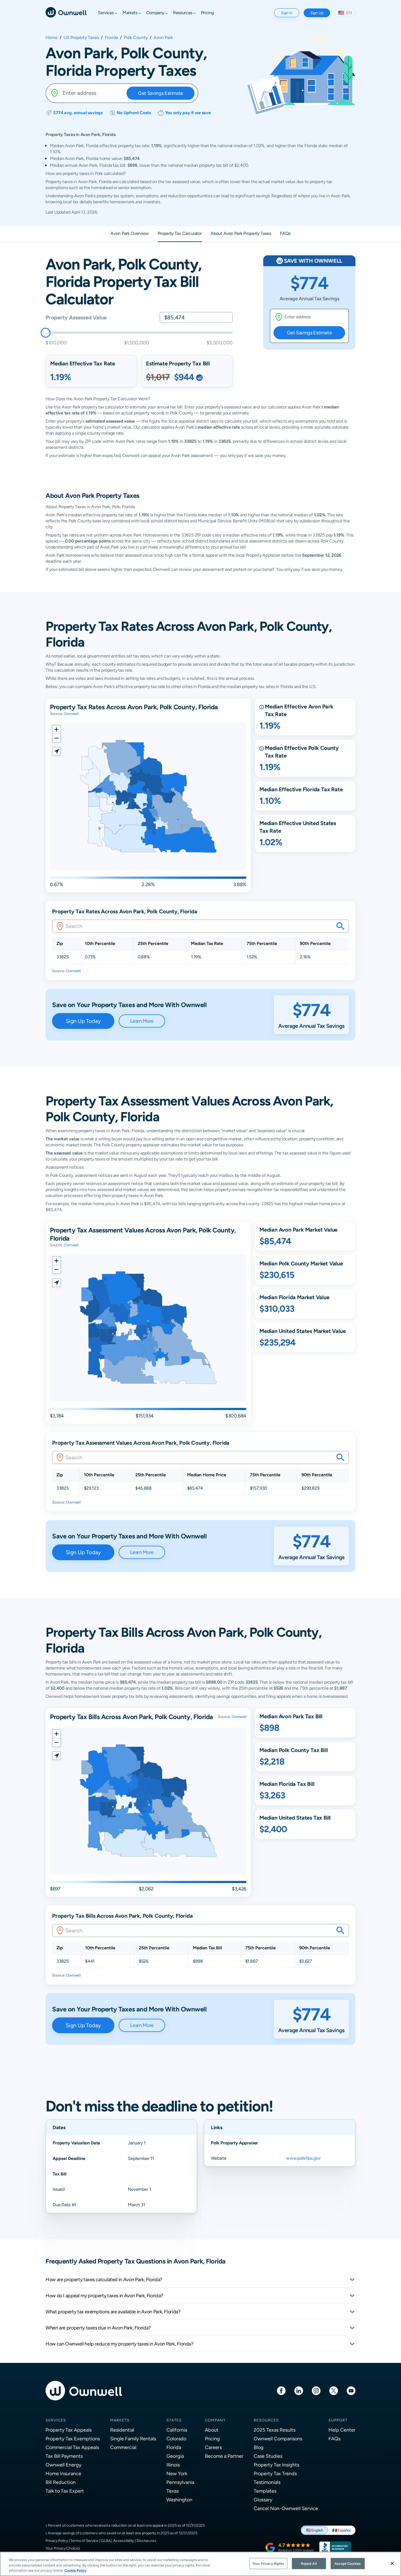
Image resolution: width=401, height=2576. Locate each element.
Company (215, 2420)
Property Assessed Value (76, 317)
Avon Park (163, 38)
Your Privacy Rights (268, 2563)
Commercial (123, 2447)
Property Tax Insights (276, 2465)
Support (338, 2420)
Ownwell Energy (63, 2465)
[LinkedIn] (299, 2390)
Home (52, 38)
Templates (265, 2491)
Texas (173, 2491)
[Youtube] (351, 2390)
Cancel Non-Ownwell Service (286, 2508)
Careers (213, 2447)
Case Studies (268, 2456)
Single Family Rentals (133, 2439)
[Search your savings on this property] (340, 926)
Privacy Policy (57, 2541)
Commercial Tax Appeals (72, 2447)
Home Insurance (63, 2473)
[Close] (392, 2563)
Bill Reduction (61, 2482)
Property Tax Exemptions (73, 2439)
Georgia (175, 2456)
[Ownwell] (66, 12)
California (177, 2430)
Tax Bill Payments (64, 2456)
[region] (200, 2564)
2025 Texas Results (275, 2430)
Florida (111, 38)
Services (56, 2420)
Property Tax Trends (275, 2473)
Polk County (136, 38)
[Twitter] (334, 2390)
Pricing (212, 2439)
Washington (179, 2500)
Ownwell (71, 714)
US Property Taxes (81, 38)
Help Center (342, 2430)
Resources (266, 2420)
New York (177, 2473)
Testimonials (267, 2482)
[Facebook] (281, 2390)
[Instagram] (316, 2390)
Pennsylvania (180, 2482)
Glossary (263, 2500)
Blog (259, 2447)
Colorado (176, 2439)
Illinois (173, 2465)
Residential (122, 2430)
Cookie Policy (75, 2570)
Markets (120, 2420)
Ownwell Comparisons (278, 2439)
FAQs (334, 2439)
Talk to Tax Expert (65, 2491)
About (212, 2430)
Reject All (309, 2563)
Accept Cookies (348, 2563)
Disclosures (146, 2541)
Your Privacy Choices (63, 2548)
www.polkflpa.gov (303, 2158)
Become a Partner (224, 2456)
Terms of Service (84, 2541)
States (174, 2420)
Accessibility (124, 2541)
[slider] (46, 333)
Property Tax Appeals (69, 2430)
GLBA (106, 2541)
